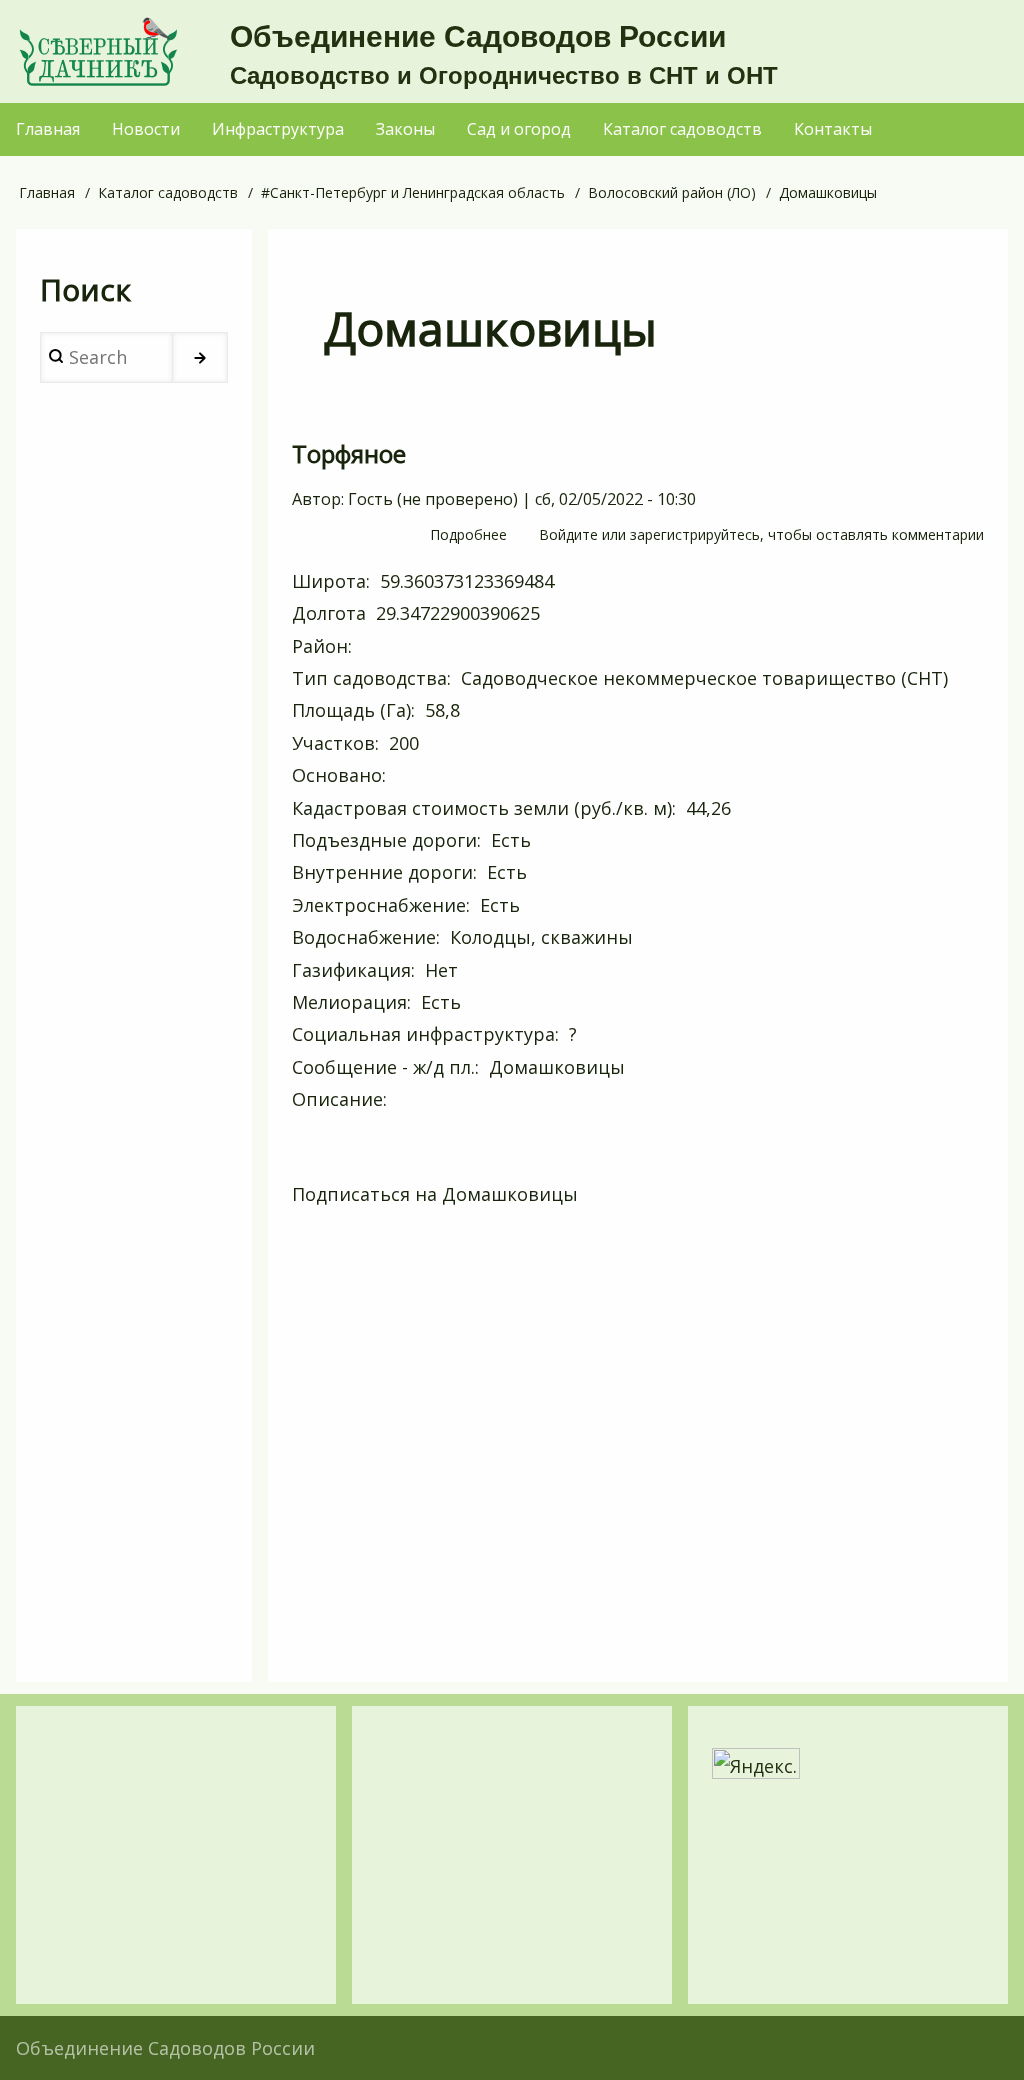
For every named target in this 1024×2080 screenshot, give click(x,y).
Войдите (568, 534)
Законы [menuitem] (405, 129)
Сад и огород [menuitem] (519, 129)
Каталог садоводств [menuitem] (682, 129)
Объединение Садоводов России (478, 36)
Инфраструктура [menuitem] (278, 129)
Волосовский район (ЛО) (672, 192)
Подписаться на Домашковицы (435, 1194)
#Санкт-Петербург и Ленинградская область (413, 192)
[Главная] (98, 51)
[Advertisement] (638, 1450)
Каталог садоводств (168, 192)
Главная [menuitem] (48, 129)
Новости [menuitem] (146, 129)
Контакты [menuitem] (833, 129)
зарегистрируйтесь (695, 534)
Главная (47, 192)
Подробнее (468, 536)
